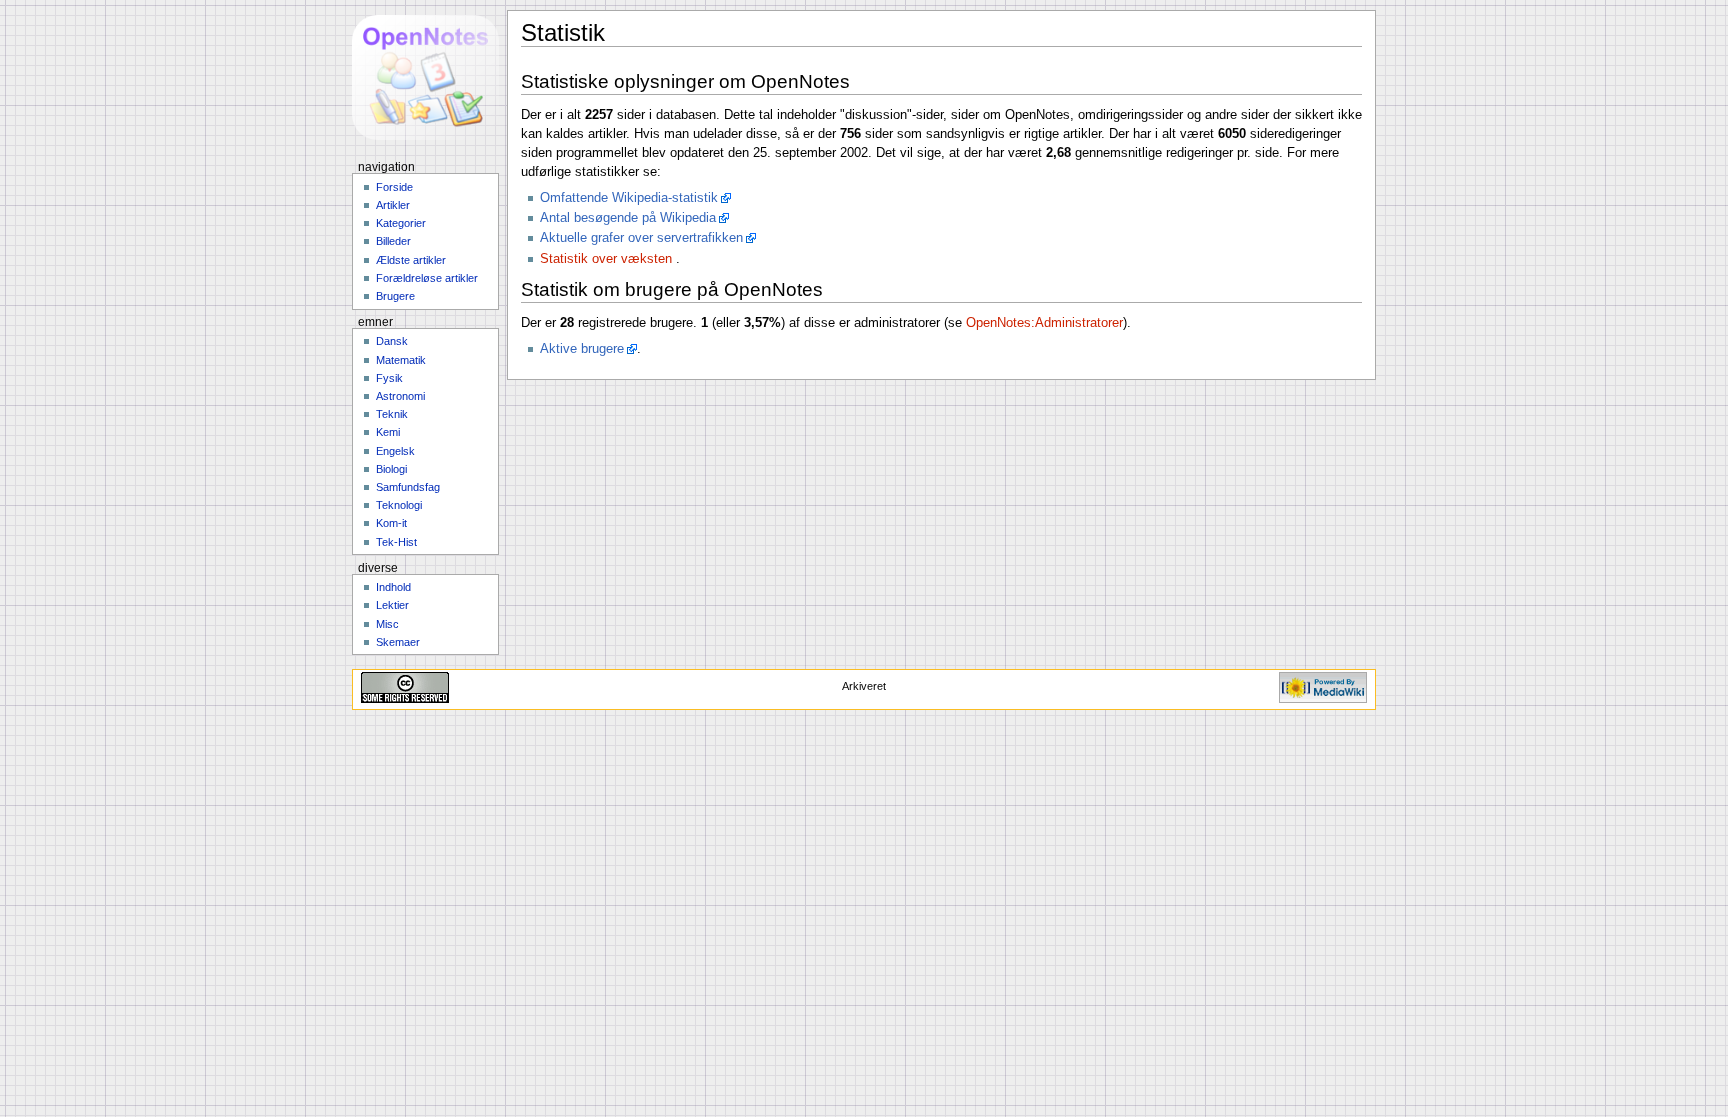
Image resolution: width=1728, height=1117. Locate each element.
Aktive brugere (582, 349)
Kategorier (401, 223)
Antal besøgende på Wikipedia (628, 218)
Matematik (401, 360)
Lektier (392, 605)
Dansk (392, 341)
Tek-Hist (396, 542)
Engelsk (395, 451)
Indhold (393, 587)
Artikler (393, 205)
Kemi (388, 432)
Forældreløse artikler (427, 278)
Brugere (395, 296)
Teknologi (399, 505)
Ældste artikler (411, 260)
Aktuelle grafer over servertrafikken (641, 238)
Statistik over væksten (606, 259)
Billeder (393, 241)
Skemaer (398, 642)
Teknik (392, 414)
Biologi (391, 469)
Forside (394, 187)
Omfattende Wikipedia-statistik (629, 198)
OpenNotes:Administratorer (1044, 323)
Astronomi (400, 396)
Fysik (389, 378)
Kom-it (391, 523)
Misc (387, 624)
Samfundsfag (408, 487)
